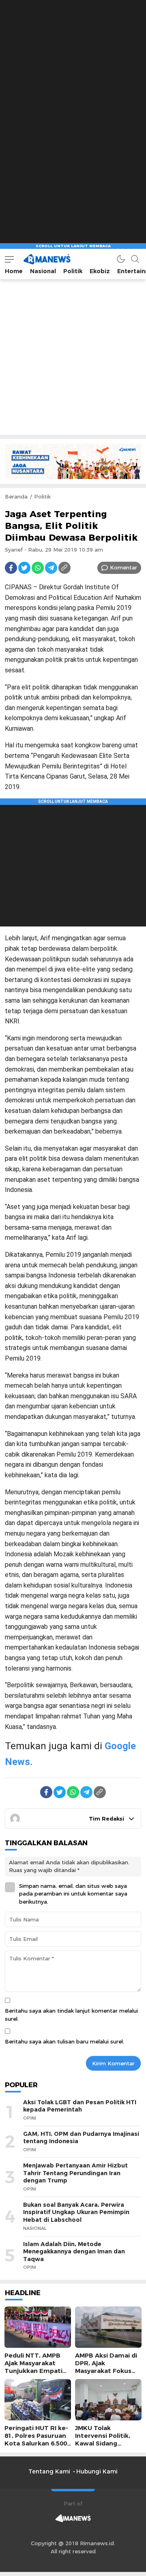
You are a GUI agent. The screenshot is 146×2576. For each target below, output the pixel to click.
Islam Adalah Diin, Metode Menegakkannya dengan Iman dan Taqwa (74, 2252)
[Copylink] (64, 568)
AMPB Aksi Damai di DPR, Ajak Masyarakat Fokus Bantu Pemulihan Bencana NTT (106, 2371)
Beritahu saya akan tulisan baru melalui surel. (64, 2041)
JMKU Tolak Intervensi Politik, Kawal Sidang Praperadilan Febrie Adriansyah (106, 2444)
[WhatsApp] (38, 568)
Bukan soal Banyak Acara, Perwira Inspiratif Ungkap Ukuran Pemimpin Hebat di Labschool (76, 2212)
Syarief (14, 550)
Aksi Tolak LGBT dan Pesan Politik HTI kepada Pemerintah (80, 2106)
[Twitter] (24, 568)
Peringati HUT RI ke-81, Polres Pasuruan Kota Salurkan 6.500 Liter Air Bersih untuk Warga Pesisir (36, 2444)
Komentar (123, 567)
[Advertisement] (73, 73)
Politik (42, 496)
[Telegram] (51, 568)
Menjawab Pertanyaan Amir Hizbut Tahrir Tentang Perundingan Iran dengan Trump (75, 2173)
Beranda (16, 496)
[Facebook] (11, 568)
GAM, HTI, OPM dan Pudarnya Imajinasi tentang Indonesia (81, 2138)
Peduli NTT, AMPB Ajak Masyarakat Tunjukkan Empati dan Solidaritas (33, 2367)
